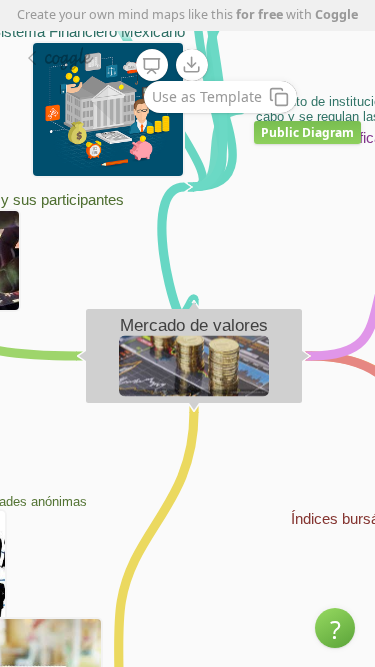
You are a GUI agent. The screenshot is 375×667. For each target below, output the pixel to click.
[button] (335, 628)
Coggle (336, 14)
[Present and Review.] (152, 66)
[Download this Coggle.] (192, 65)
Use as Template (207, 96)
